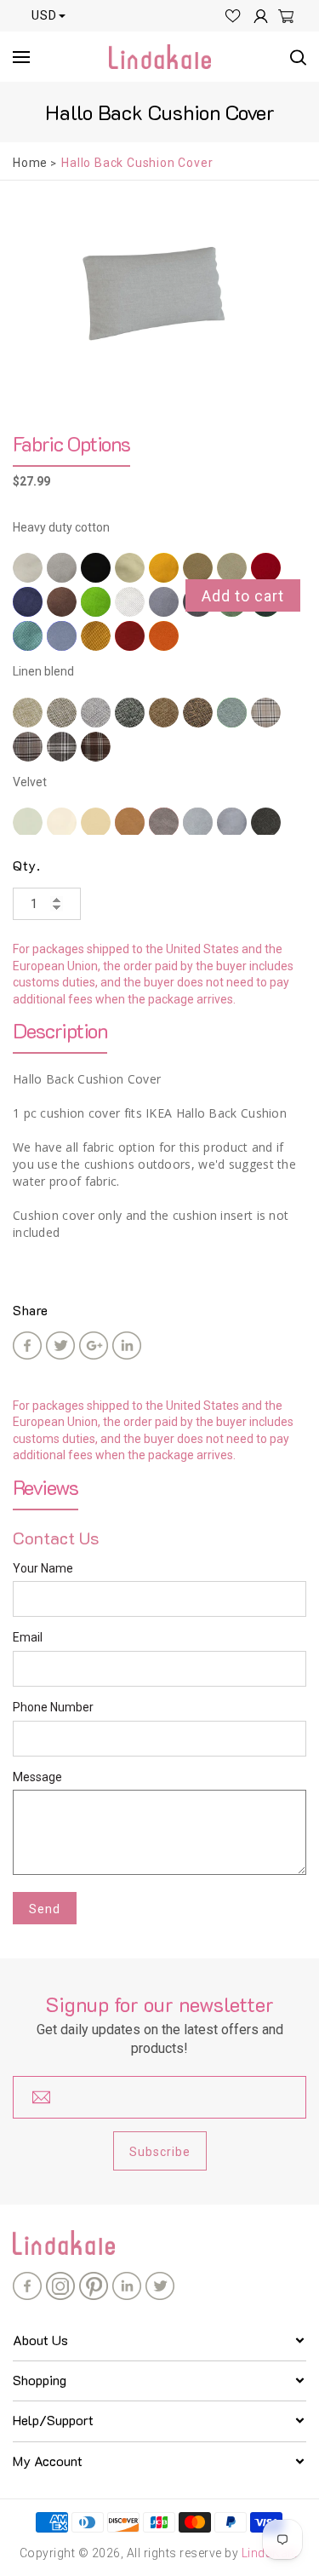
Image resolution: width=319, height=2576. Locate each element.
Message (37, 1777)
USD (44, 15)
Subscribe (160, 2152)
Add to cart (243, 596)
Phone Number (53, 1707)
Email (28, 1637)
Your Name (43, 1568)
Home (30, 163)
